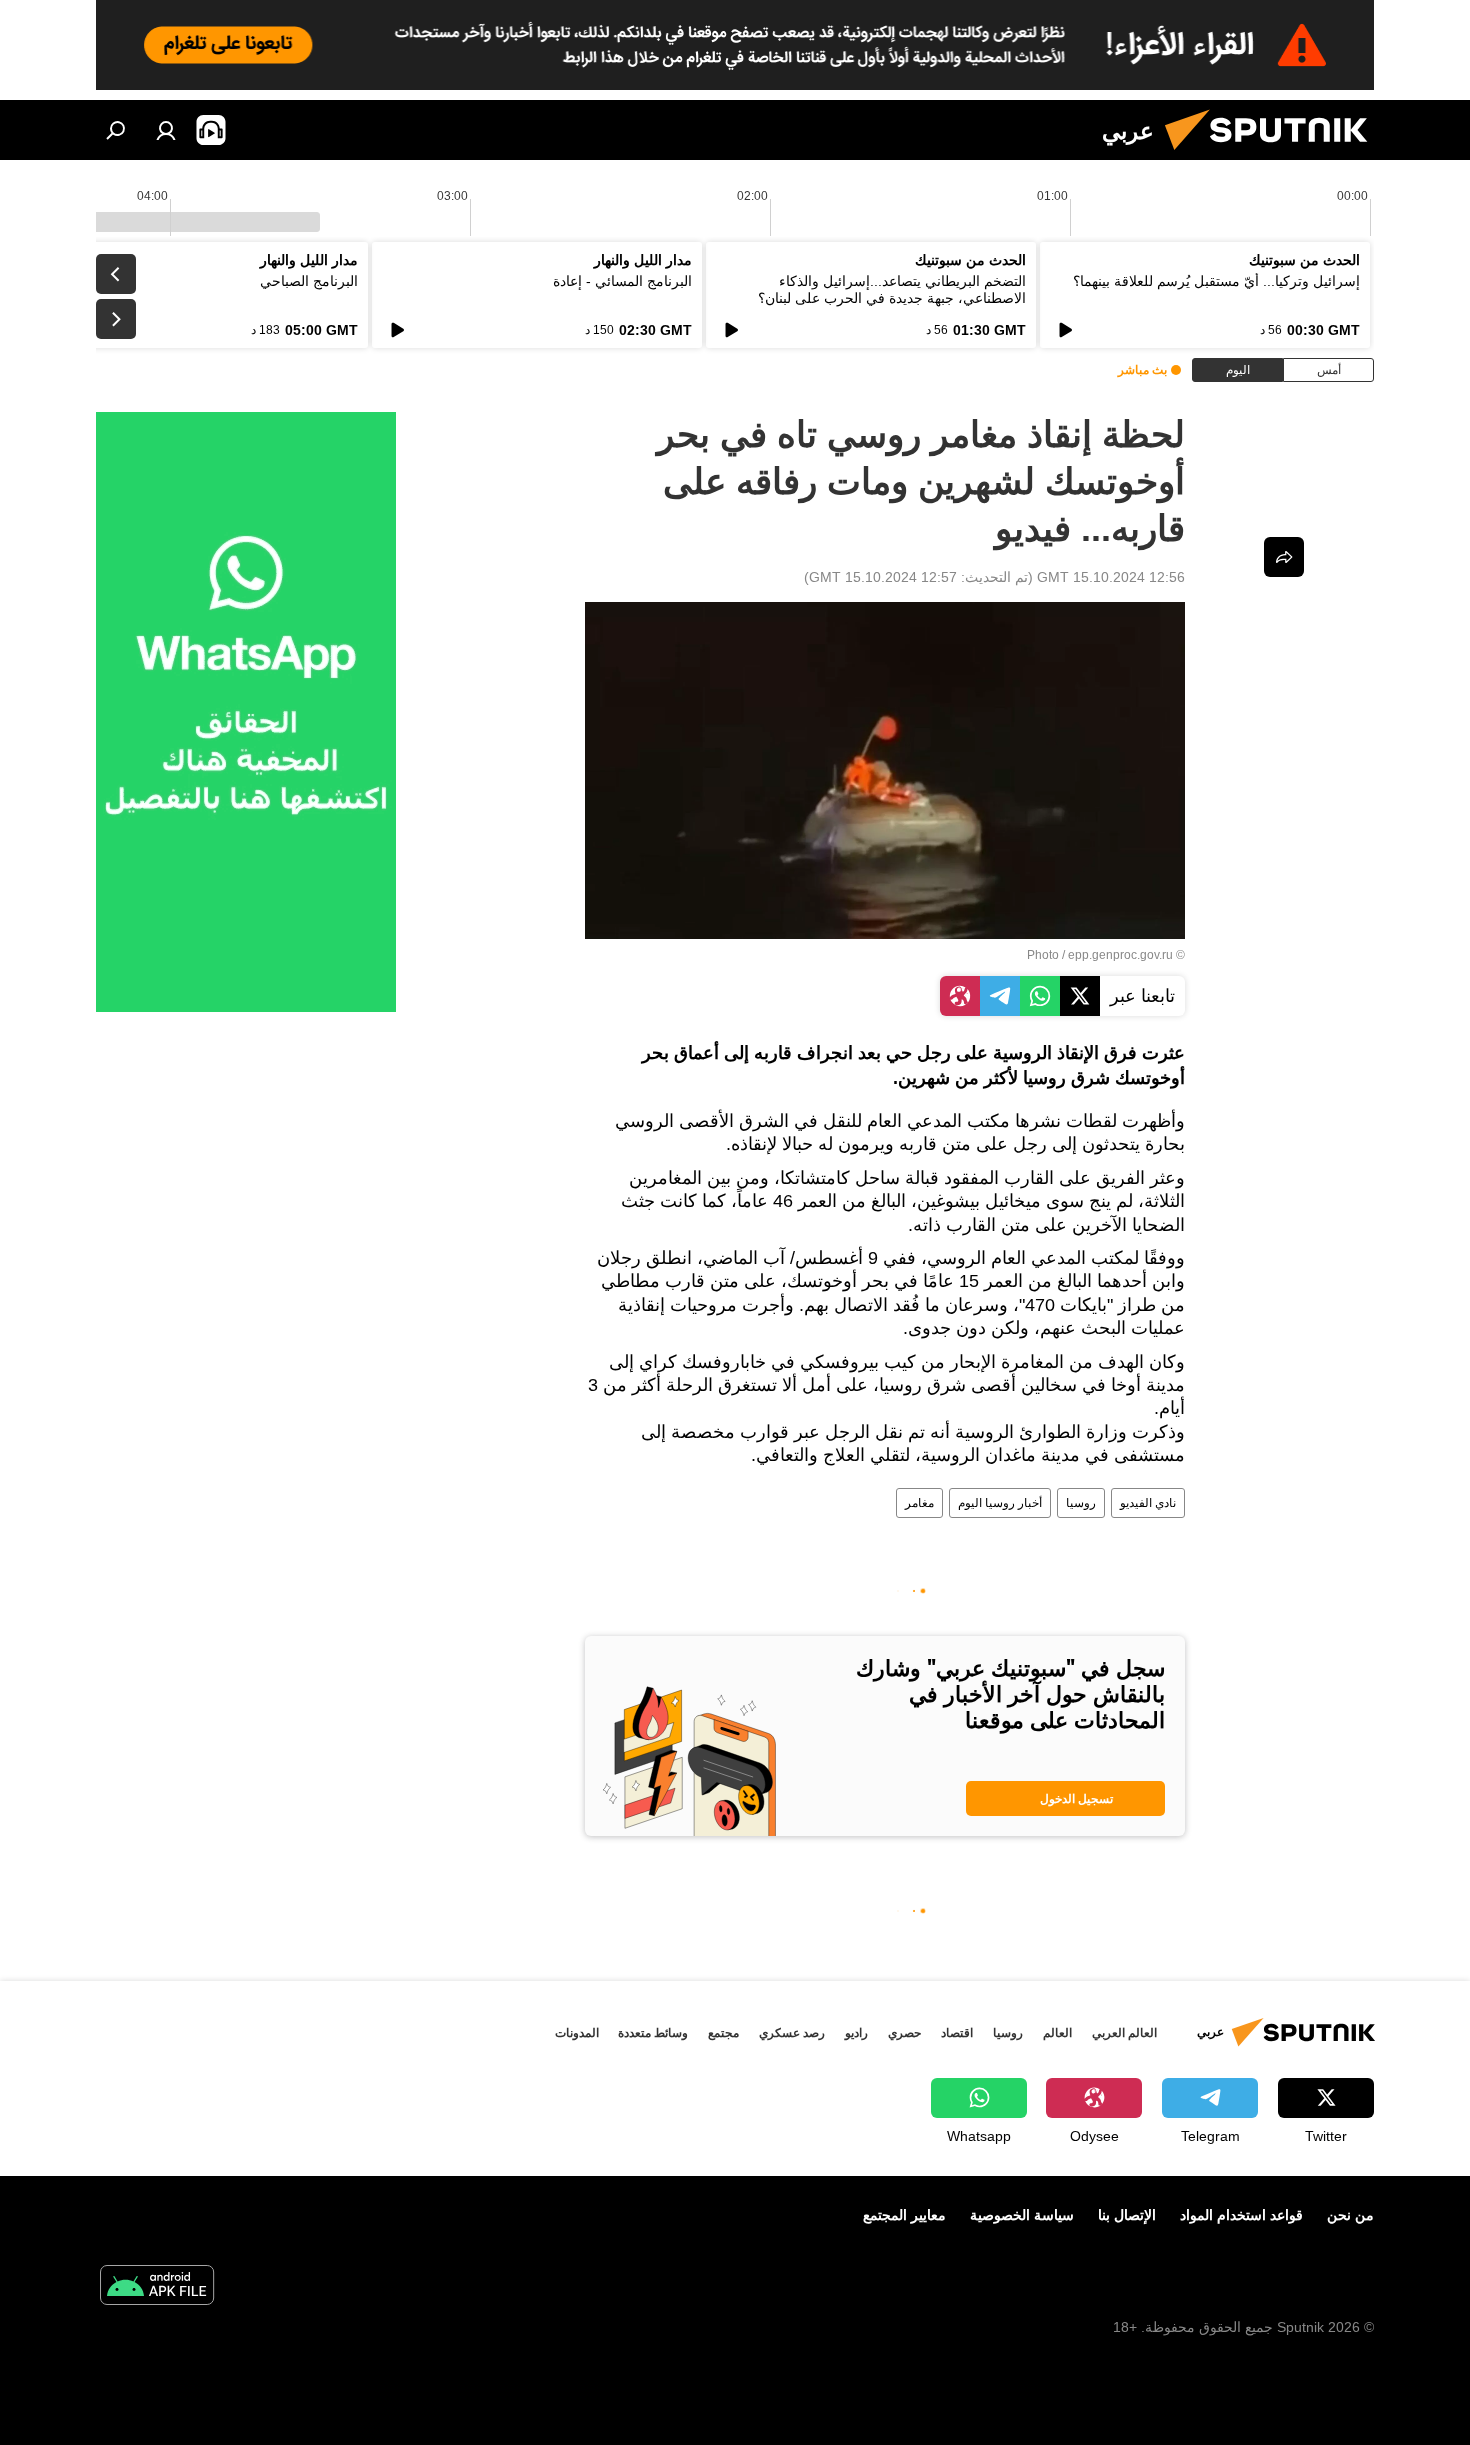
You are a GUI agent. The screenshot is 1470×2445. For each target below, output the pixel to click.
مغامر (919, 1503)
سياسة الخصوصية (1022, 2215)
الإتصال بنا (1127, 2215)
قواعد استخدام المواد (1241, 2215)
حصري (904, 2033)
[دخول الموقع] (166, 130)
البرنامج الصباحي (309, 281)
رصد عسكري (792, 2033)
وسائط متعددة (653, 2033)
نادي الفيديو (1148, 1503)
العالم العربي (1124, 2033)
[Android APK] (157, 2287)
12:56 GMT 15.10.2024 (1111, 577)
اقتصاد (957, 2033)
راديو (856, 2033)
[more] (1284, 557)
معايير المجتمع (904, 2215)
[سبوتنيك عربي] (1274, 155)
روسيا (1081, 1503)
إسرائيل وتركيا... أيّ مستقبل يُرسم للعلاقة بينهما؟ (1216, 281)
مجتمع (723, 2033)
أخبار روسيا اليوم (1000, 1503)
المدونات (577, 2033)
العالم (1057, 2033)
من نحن (1350, 2215)
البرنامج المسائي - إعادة (622, 281)
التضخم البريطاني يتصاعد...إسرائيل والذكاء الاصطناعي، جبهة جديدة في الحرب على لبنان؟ (892, 289)
